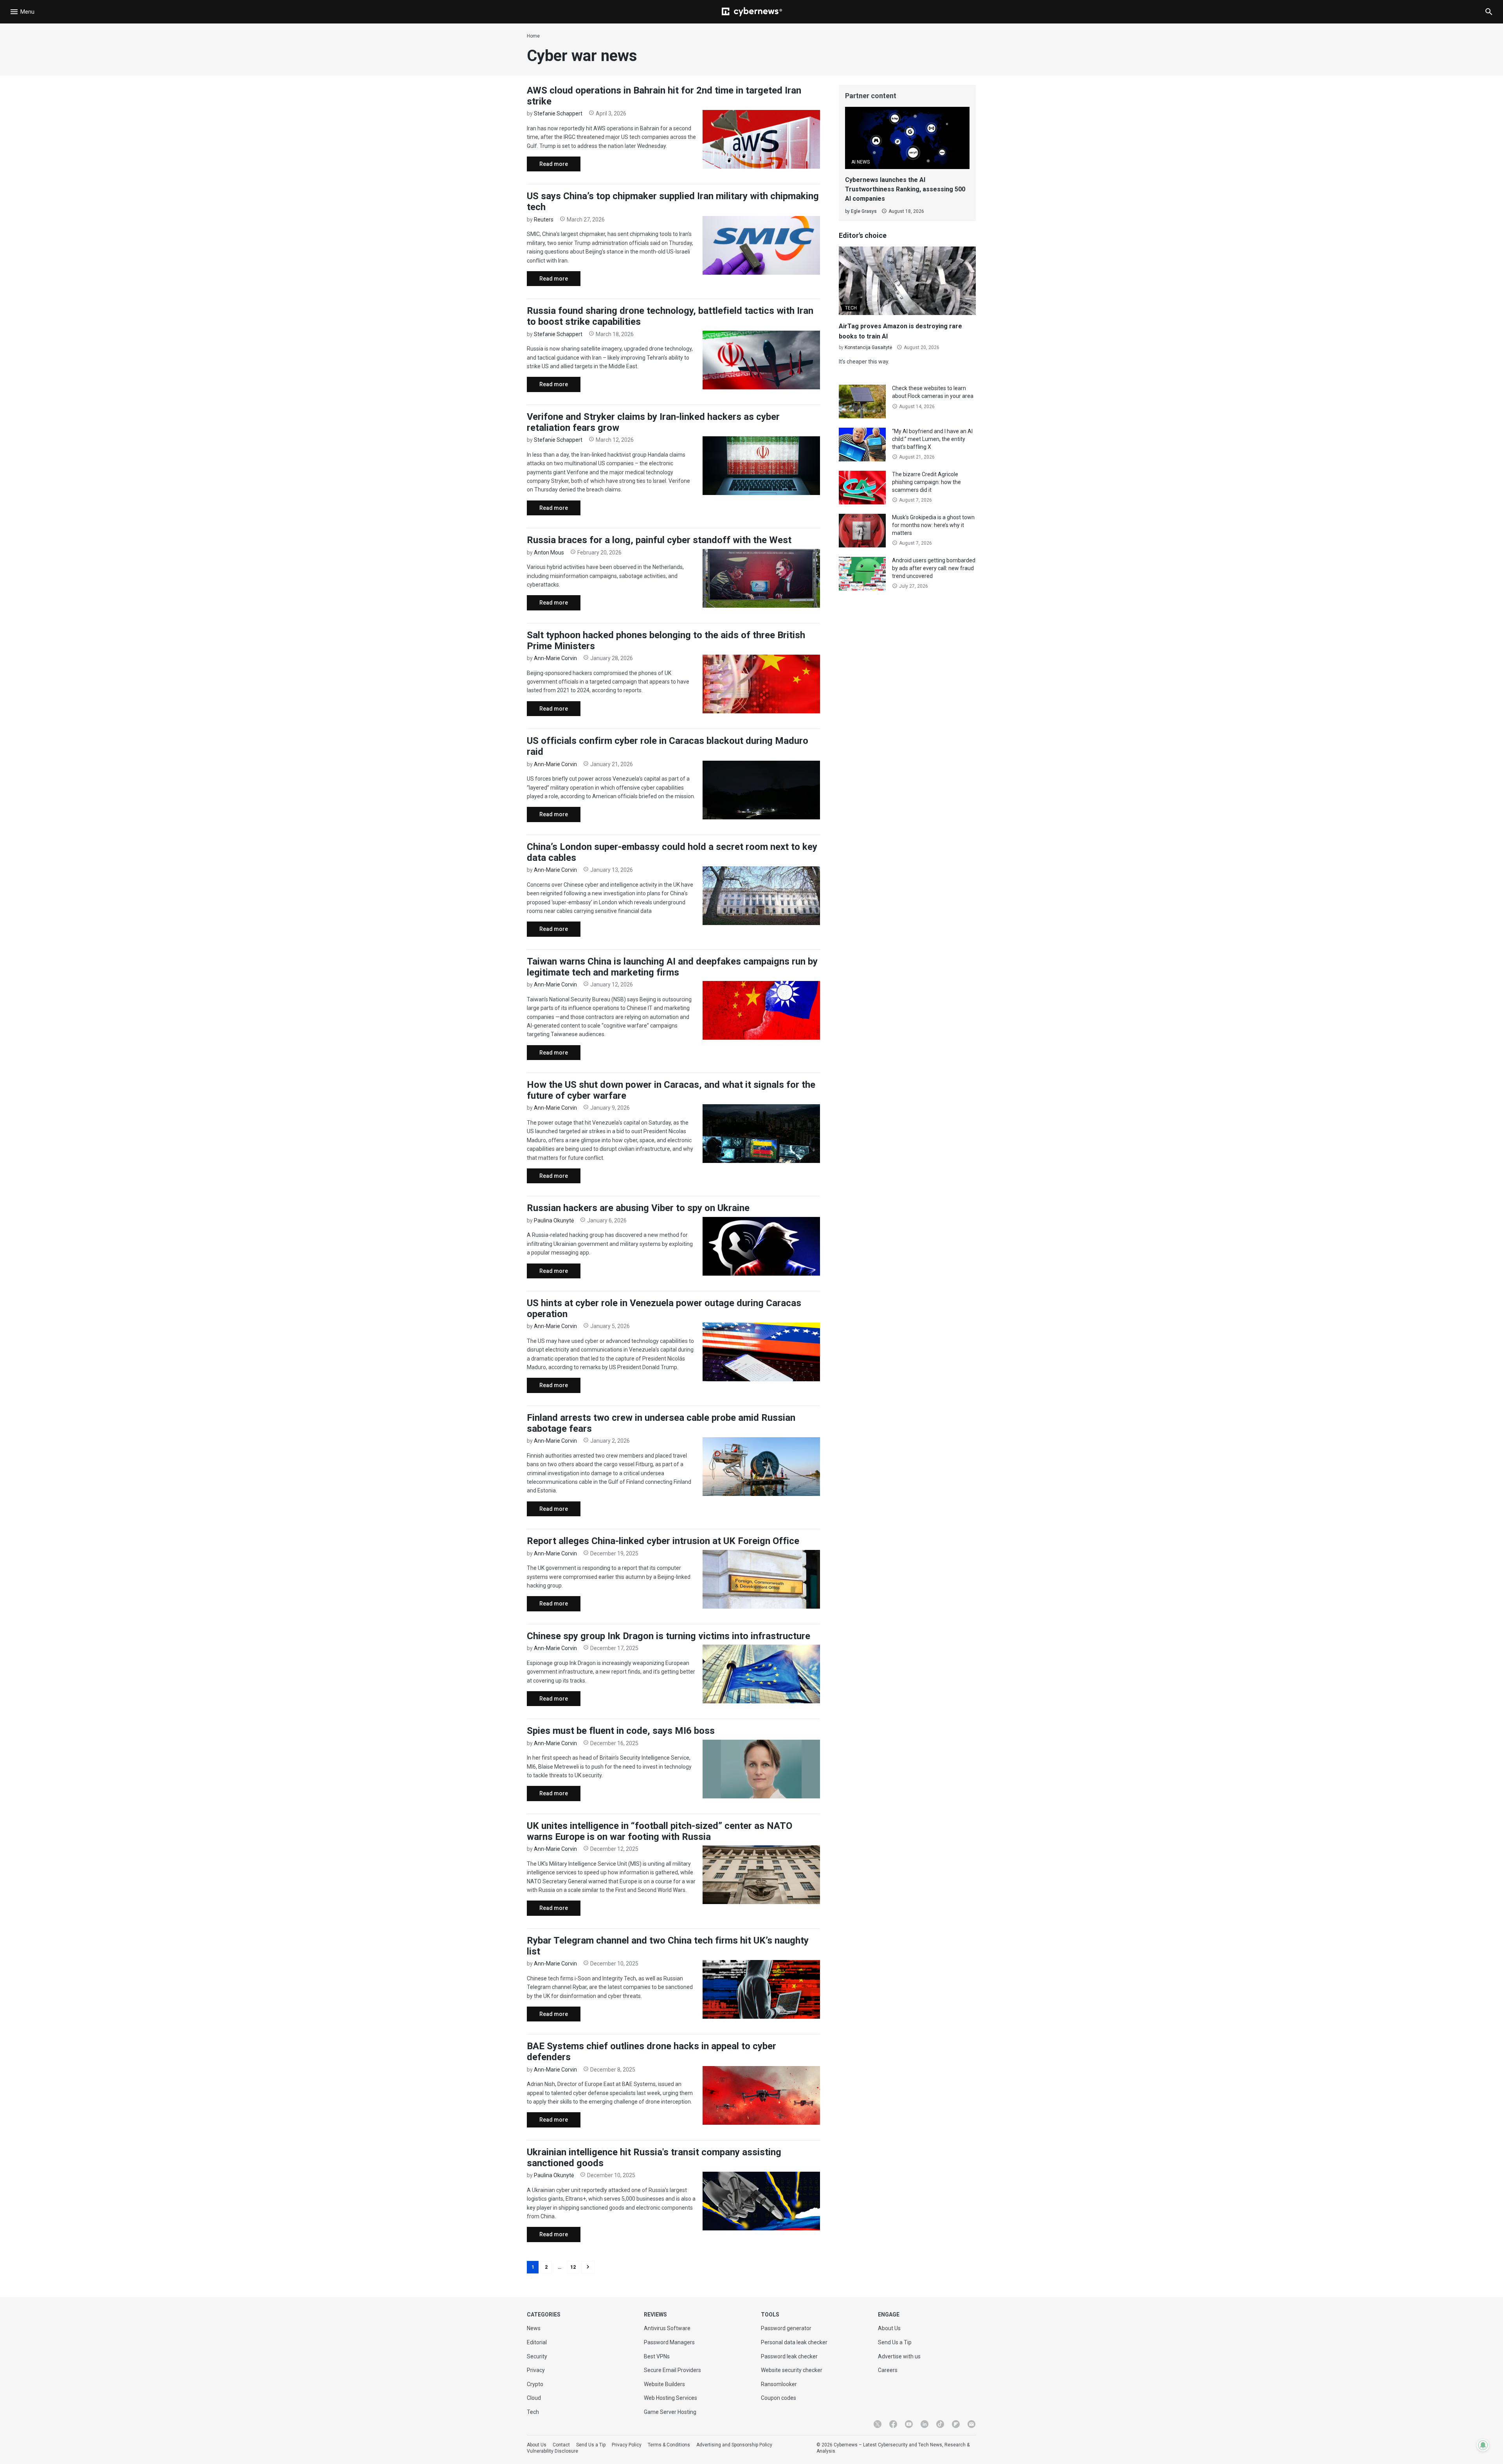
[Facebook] (893, 2424)
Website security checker (792, 2370)
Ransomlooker (779, 2384)
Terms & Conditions (669, 2445)
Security (537, 2356)
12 (573, 2267)
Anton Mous (549, 553)
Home (533, 36)
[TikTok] (940, 2424)
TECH (851, 308)
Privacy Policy (627, 2445)
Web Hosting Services (670, 2398)
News (534, 2328)
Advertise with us (899, 2356)
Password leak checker (789, 2356)
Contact (561, 2445)
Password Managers (669, 2342)
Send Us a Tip (895, 2342)
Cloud (534, 2398)
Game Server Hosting (670, 2412)
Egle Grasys (864, 211)
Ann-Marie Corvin (555, 658)
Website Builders (664, 2384)
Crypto (535, 2384)
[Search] (1489, 12)
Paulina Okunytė (554, 1220)
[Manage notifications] (1483, 2445)
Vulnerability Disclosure (552, 2451)
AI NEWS (861, 162)
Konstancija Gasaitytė (868, 347)
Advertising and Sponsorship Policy (734, 2445)
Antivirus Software (667, 2328)
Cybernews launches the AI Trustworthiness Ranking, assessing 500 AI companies (905, 189)
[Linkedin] (925, 2424)
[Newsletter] (971, 2424)
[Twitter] (878, 2424)
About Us (889, 2328)
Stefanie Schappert (558, 113)
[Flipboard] (956, 2424)
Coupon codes (779, 2398)
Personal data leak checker (794, 2342)
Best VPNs (657, 2356)
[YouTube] (909, 2424)
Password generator (786, 2328)
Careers (888, 2370)
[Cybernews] (752, 12)
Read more (547, 166)
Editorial (537, 2342)
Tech (533, 2412)
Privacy (536, 2370)
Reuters (544, 220)
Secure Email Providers (672, 2370)
